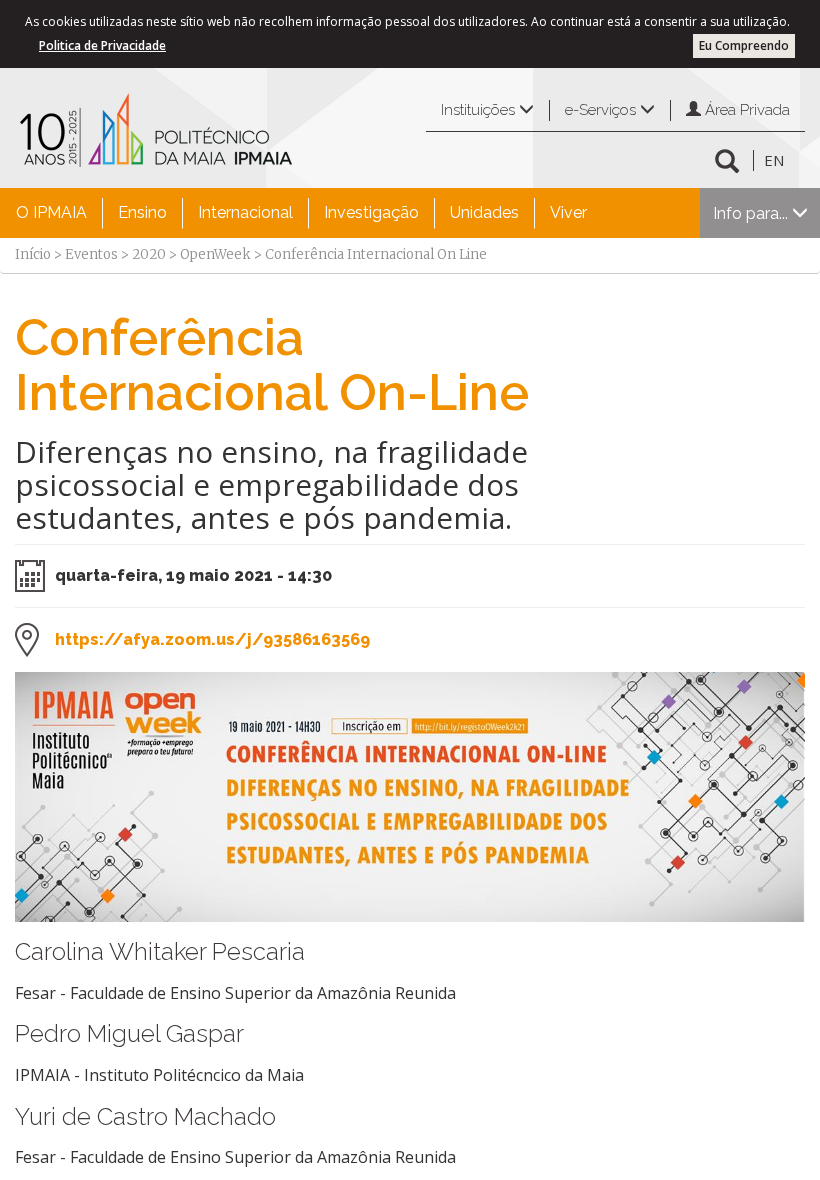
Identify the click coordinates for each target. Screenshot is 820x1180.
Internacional (245, 212)
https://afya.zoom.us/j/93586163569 (212, 639)
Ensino (142, 212)
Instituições (480, 110)
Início (33, 254)
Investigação (371, 212)
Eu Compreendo (744, 45)
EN (774, 160)
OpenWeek (215, 254)
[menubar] (301, 213)
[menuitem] (51, 213)
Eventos (91, 254)
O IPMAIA (51, 212)
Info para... (752, 213)
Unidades (484, 212)
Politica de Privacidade (102, 45)
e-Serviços (602, 110)
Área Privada (745, 110)
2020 (149, 254)
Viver (568, 212)
